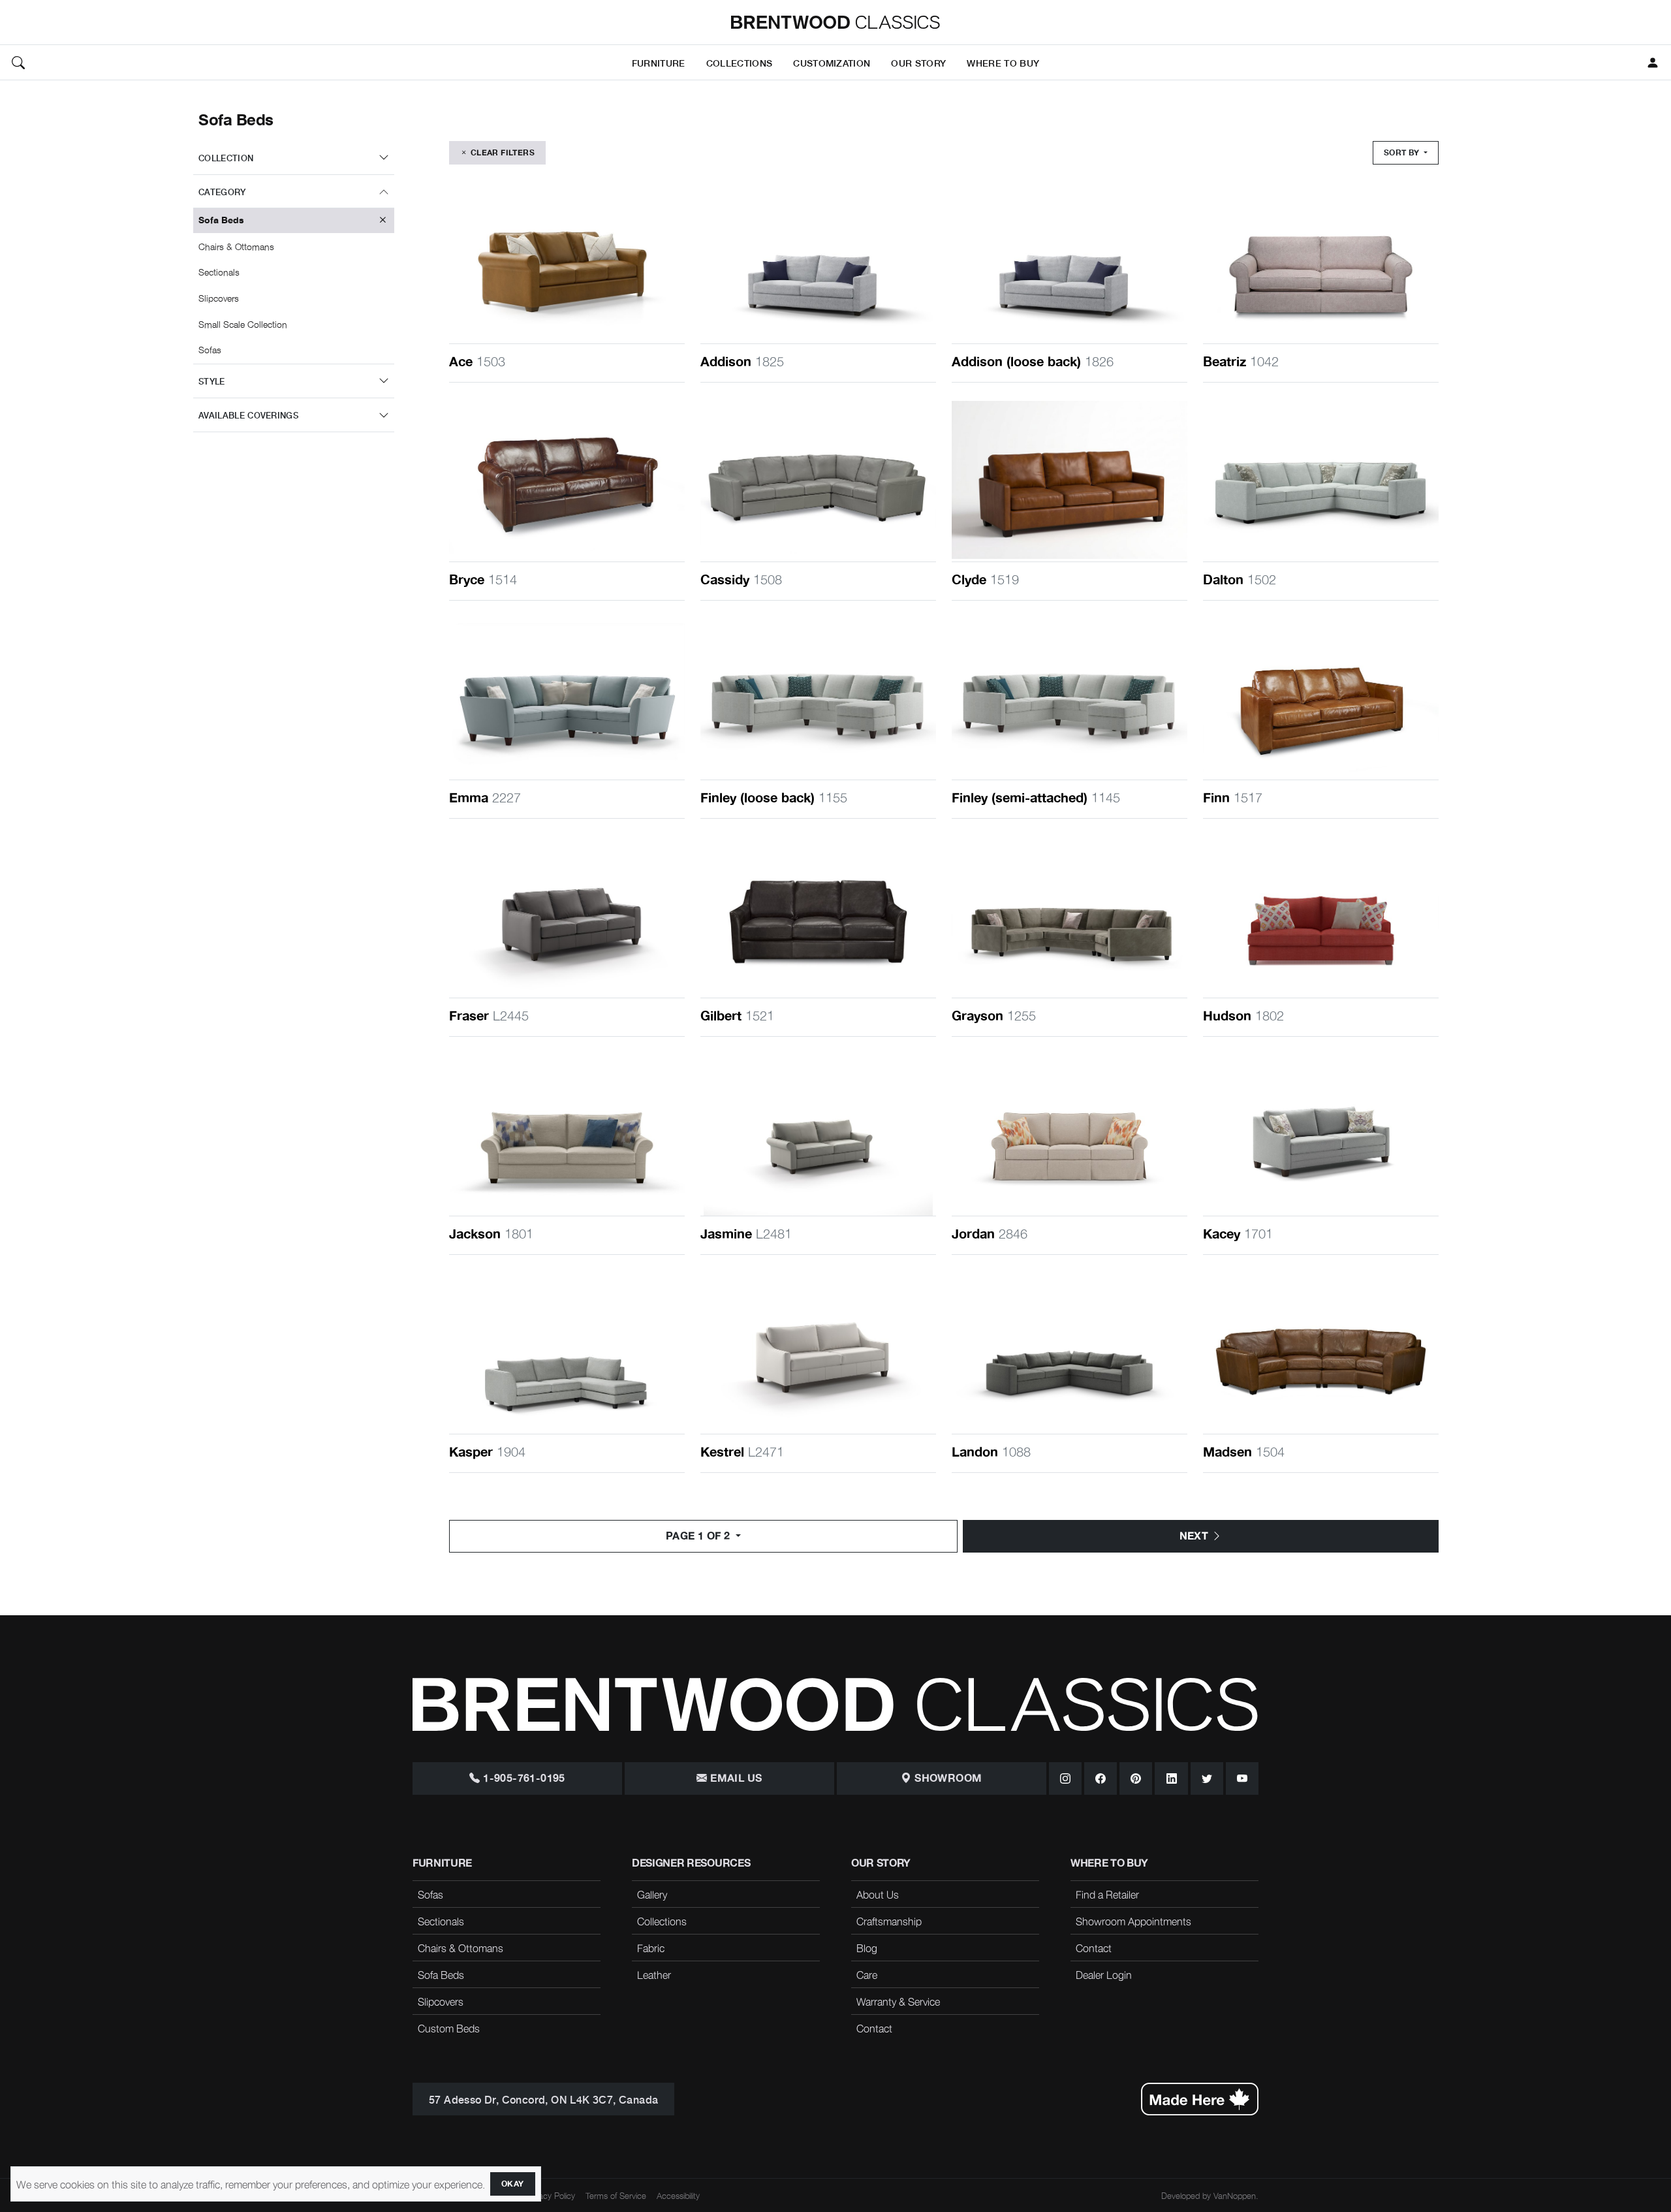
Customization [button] (832, 62)
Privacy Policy (550, 2195)
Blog (867, 1948)
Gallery (652, 1894)
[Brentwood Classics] (835, 22)
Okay (513, 2184)
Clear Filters (501, 153)
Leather (654, 1974)
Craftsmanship (889, 1921)
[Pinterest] (1136, 1778)
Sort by (1403, 153)
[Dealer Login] (1653, 63)
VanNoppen (1235, 2195)
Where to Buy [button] (1003, 62)
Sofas (430, 1894)
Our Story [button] (918, 62)
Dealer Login (1104, 1974)
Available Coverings (248, 415)
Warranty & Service (898, 2001)
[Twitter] (1207, 1778)
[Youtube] (1242, 1778)
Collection (226, 158)
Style (212, 381)
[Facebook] (1101, 1778)
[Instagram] (1065, 1778)
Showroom (947, 1778)
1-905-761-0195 (523, 1778)
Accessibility (678, 2195)
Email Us (735, 1778)
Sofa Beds (441, 1974)
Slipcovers (441, 2001)
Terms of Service (616, 2195)
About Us (878, 1894)
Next (1195, 1536)
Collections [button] (740, 62)
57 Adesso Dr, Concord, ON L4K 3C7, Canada (543, 2099)
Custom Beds (449, 2028)
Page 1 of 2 (699, 1536)
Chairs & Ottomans (461, 1948)
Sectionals (441, 1921)
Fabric (651, 1948)
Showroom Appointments (1133, 1921)
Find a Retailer (1107, 1894)
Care (867, 1974)
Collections (662, 1921)
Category (222, 192)
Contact (874, 2028)
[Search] (18, 63)
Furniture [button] (659, 62)
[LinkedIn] (1171, 1778)
